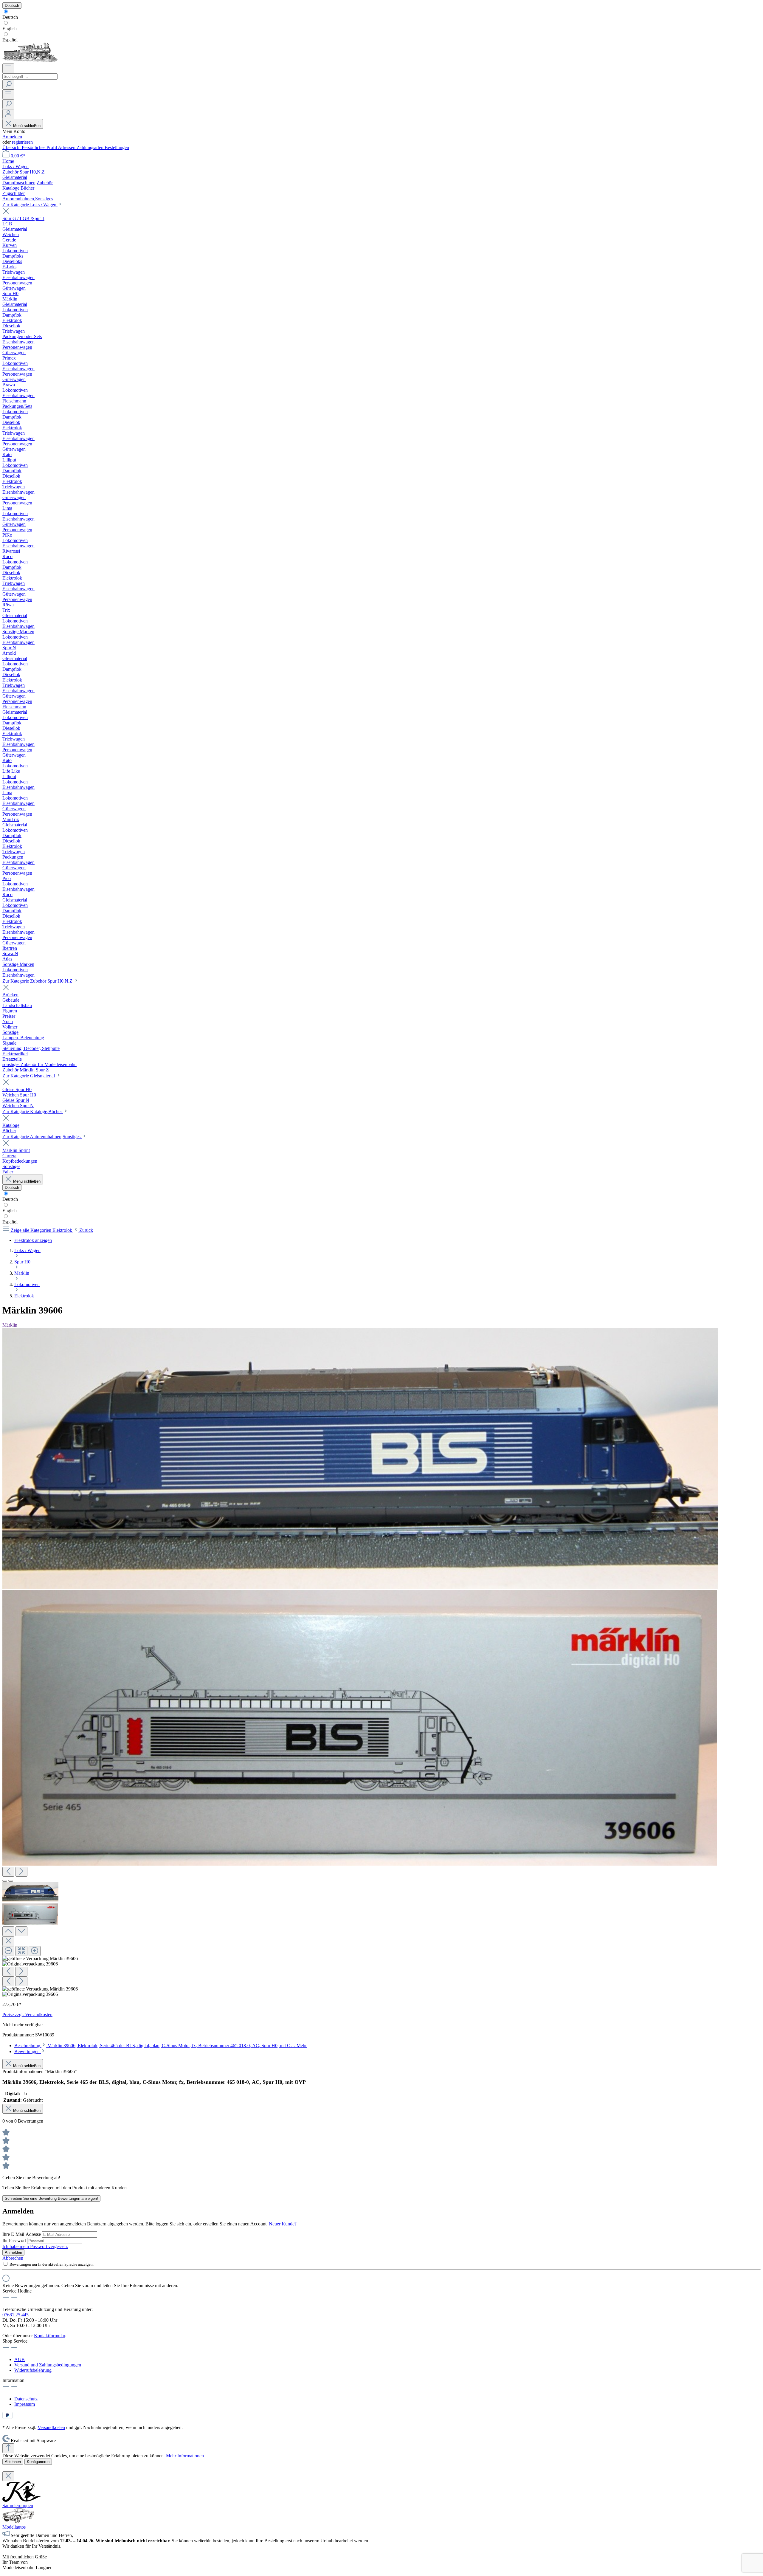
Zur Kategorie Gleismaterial (29, 1076)
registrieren (22, 142)
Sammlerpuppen (18, 2505)
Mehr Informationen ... (187, 2456)
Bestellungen (117, 147)
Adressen (67, 147)
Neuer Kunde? (283, 2224)
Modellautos (14, 2527)
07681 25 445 (15, 2315)
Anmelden (12, 137)
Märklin (10, 1325)
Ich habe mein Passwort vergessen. (35, 2246)
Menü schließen (27, 126)
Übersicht (12, 147)
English (10, 28)
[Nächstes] (21, 1872)
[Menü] (8, 68)
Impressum (25, 2404)
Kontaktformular (49, 2336)
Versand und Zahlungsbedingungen (48, 2365)
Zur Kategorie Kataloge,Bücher (33, 1112)
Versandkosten (51, 2427)
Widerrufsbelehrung (33, 2370)
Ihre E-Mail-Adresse (22, 2234)
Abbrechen (13, 2258)
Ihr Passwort (15, 2240)
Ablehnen (13, 2462)
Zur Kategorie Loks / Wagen (30, 205)
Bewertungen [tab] (28, 2051)
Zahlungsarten (91, 147)
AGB (20, 2359)
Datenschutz (26, 2399)
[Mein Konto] (8, 114)
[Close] (8, 1941)
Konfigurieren (38, 2462)
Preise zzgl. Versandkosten (27, 2015)
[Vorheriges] (8, 1872)
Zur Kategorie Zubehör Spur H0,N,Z (38, 981)
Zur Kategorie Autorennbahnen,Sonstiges (42, 1137)
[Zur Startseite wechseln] (30, 61)
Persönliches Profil (40, 147)
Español (10, 40)
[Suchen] (8, 85)
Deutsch (10, 17)
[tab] (160, 2046)
